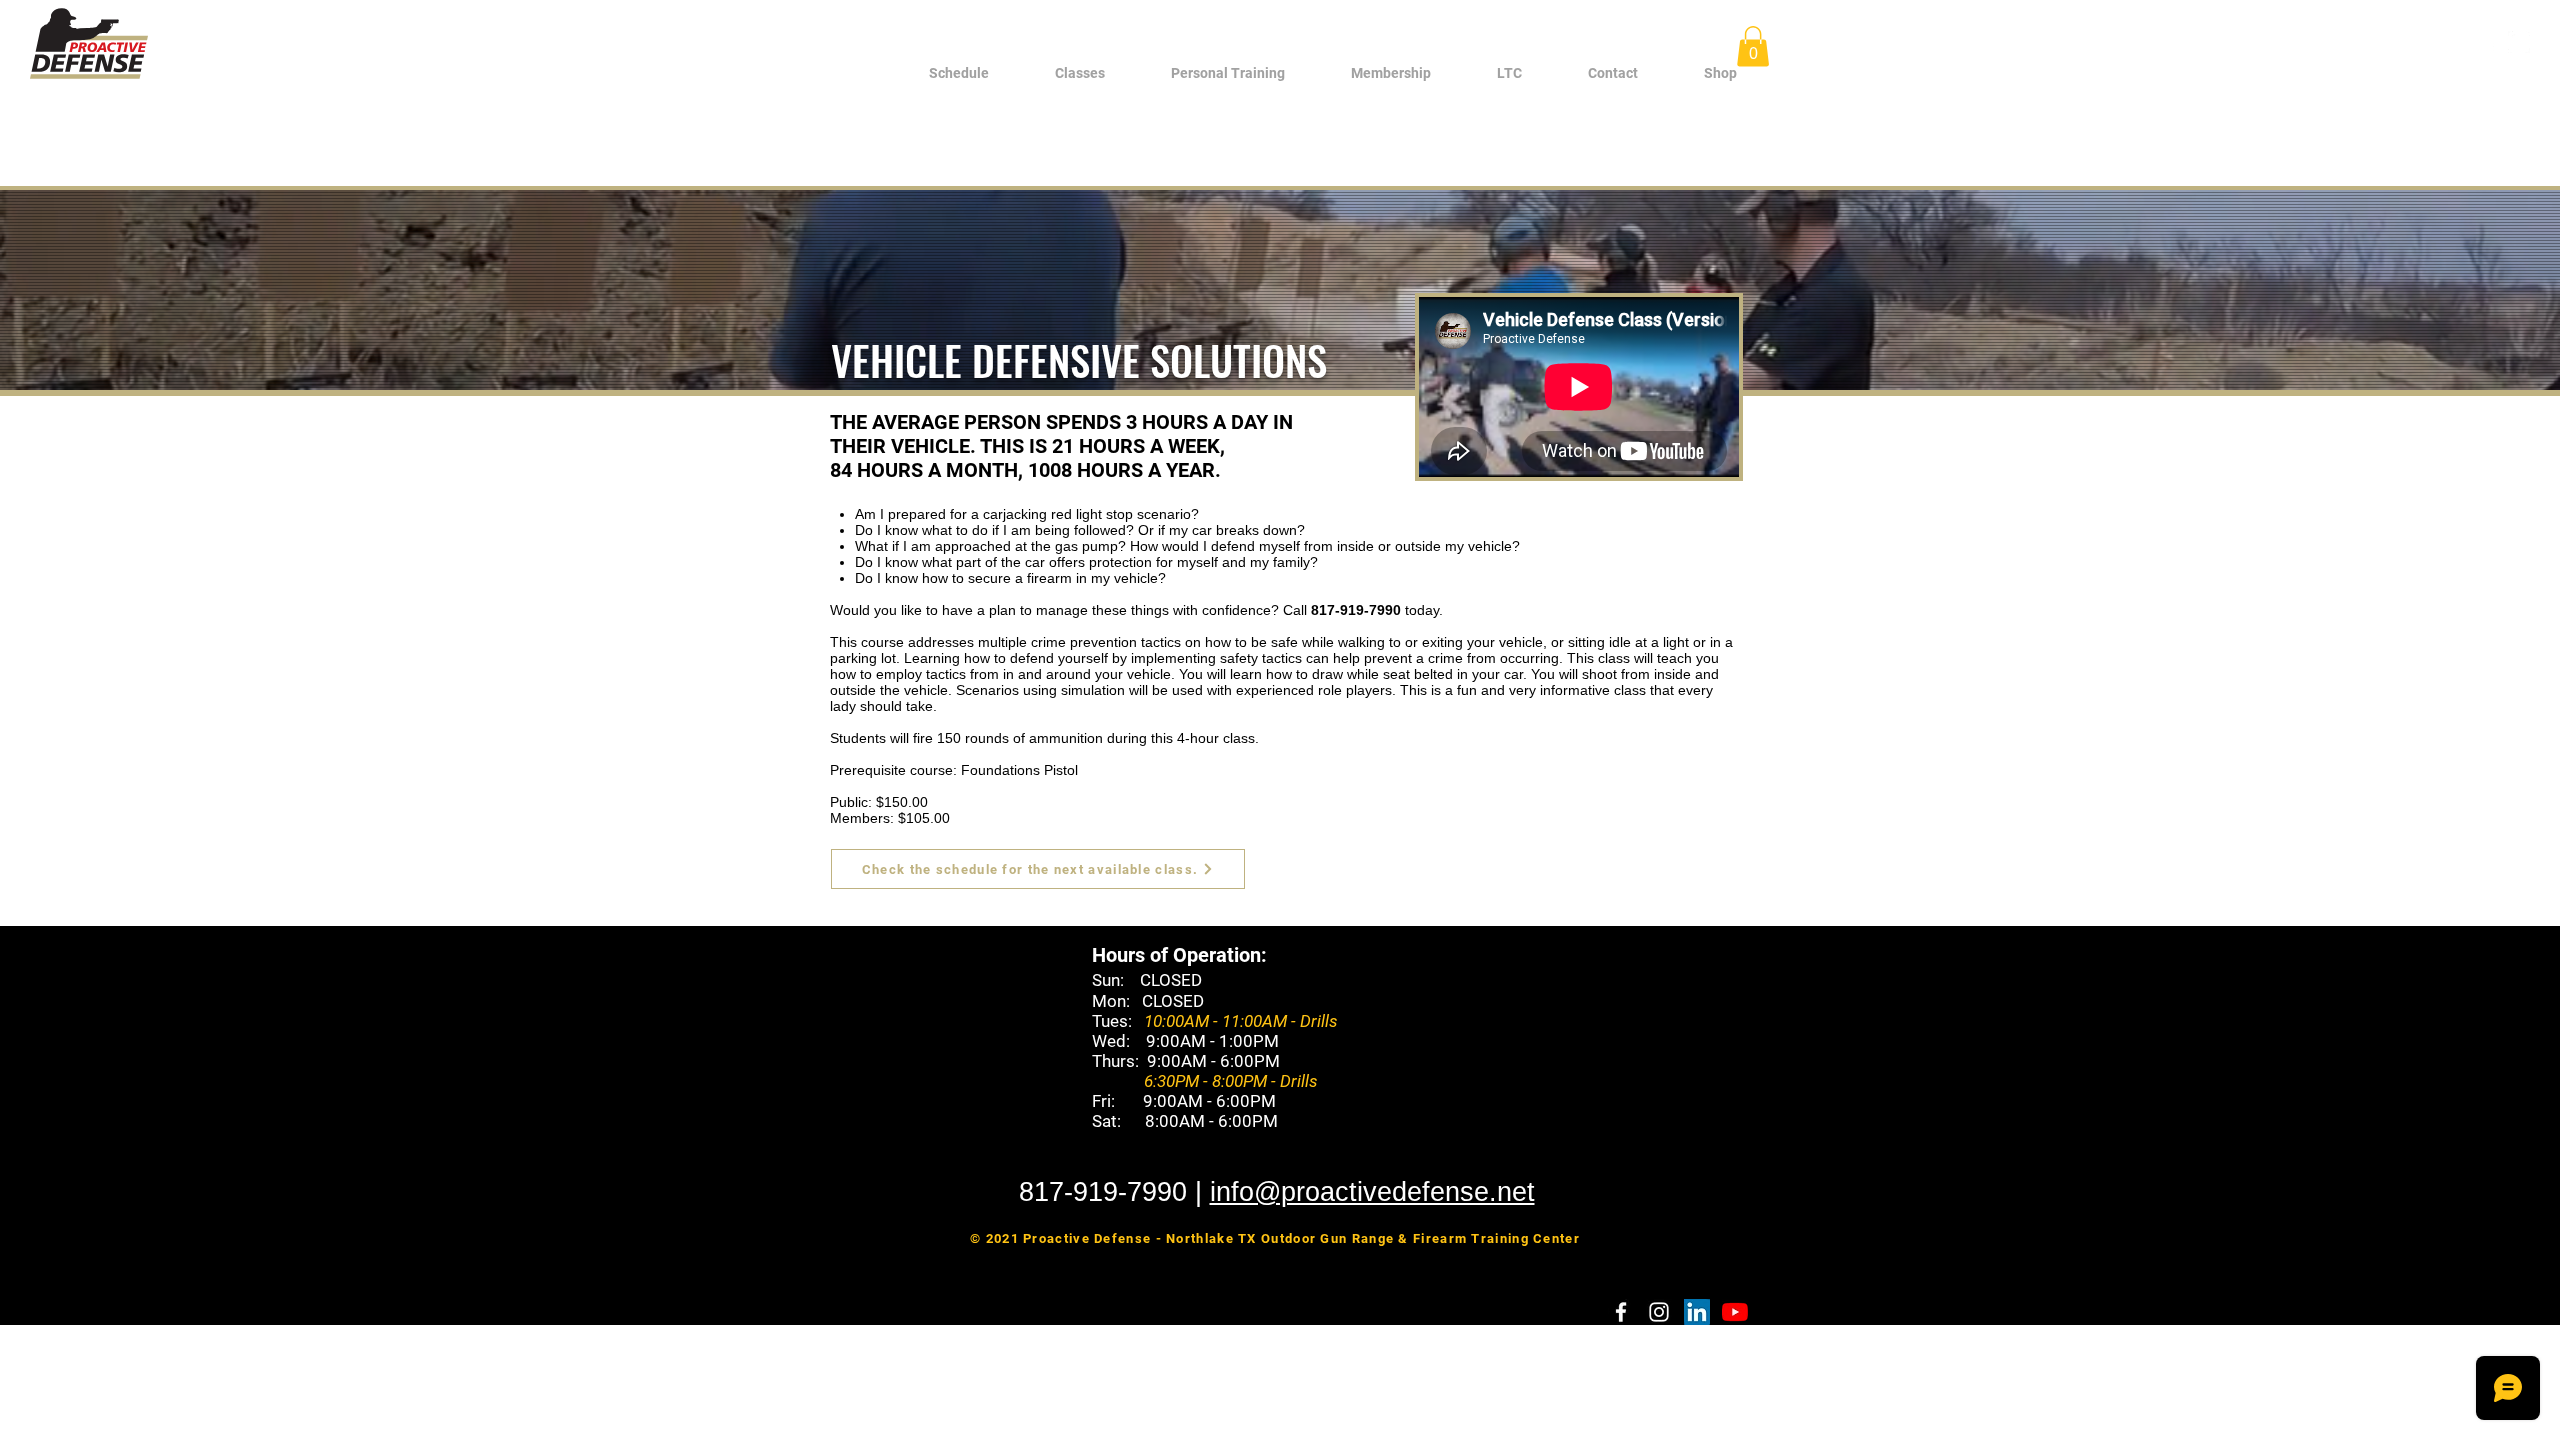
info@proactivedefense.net (1372, 1192)
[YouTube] (1735, 1312)
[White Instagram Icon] (2519, 42)
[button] (1080, 73)
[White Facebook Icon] (2489, 42)
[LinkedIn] (1697, 1312)
